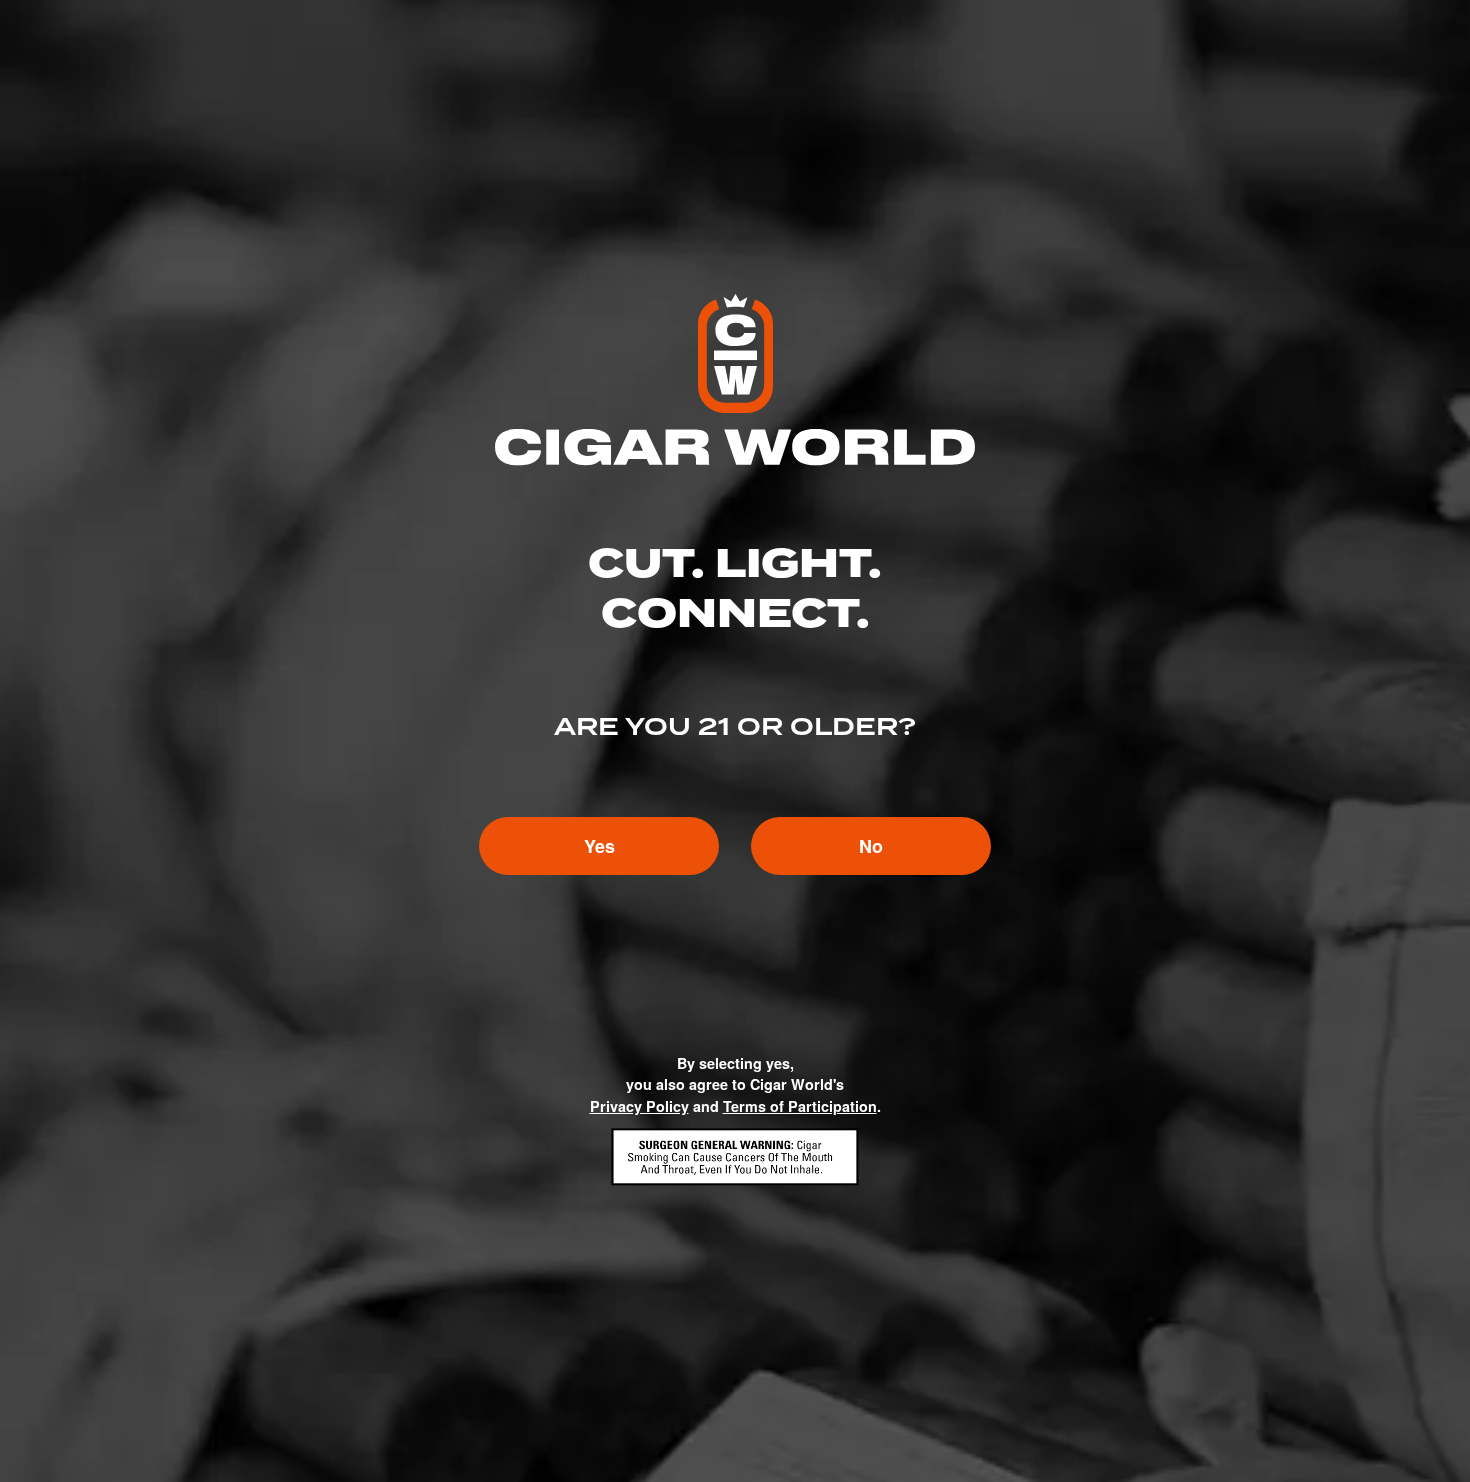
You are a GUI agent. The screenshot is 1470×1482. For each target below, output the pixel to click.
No (871, 846)
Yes (599, 846)
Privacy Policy (639, 1106)
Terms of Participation (800, 1106)
